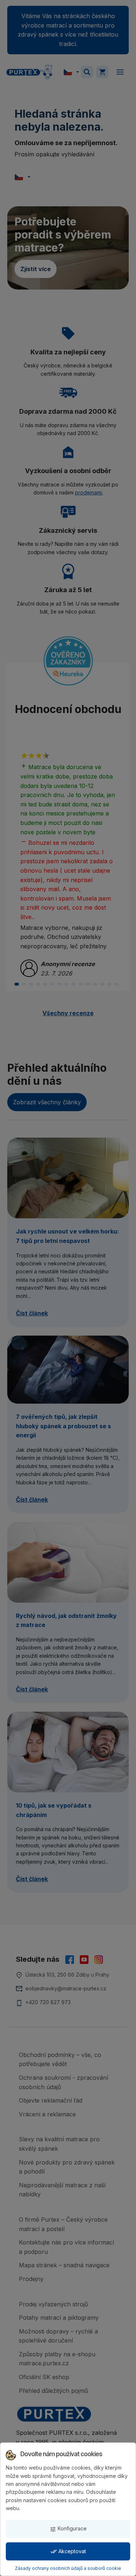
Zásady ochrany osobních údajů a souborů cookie (68, 2568)
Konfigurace (68, 2529)
